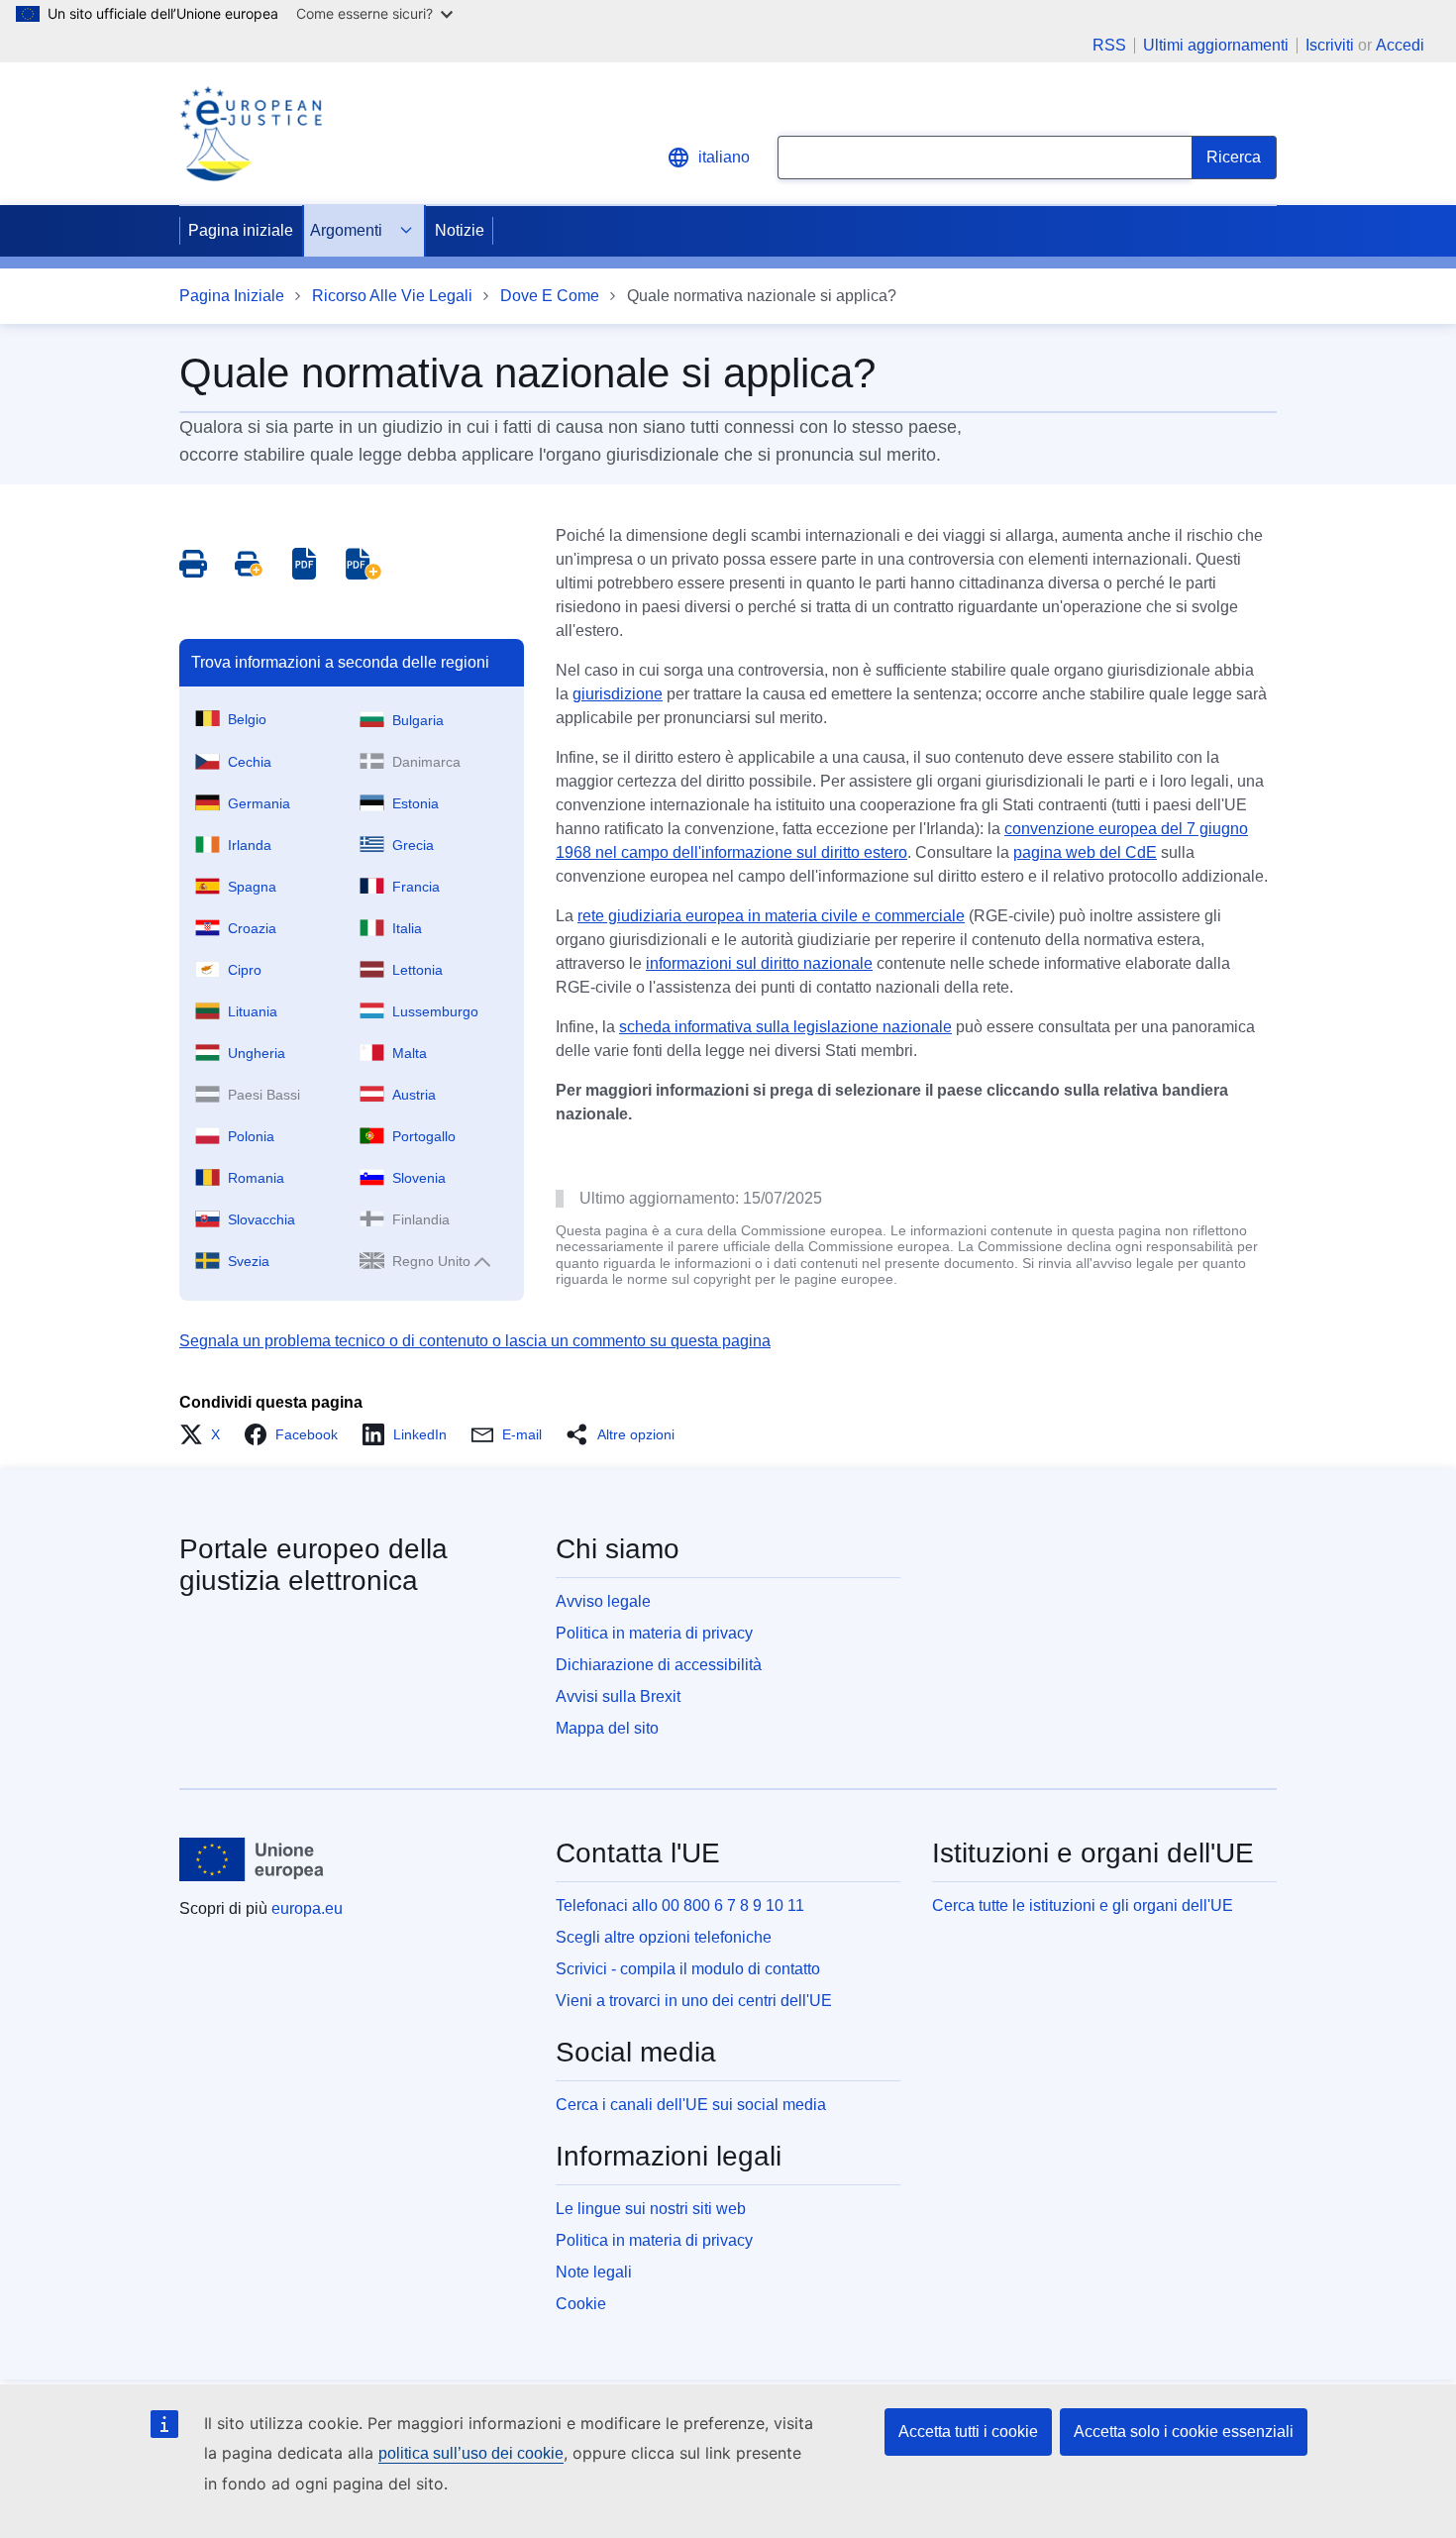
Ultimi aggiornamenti (1216, 46)
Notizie (460, 230)
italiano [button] (724, 157)
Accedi (1400, 45)
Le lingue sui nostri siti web (651, 2209)
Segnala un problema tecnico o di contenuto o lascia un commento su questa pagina (475, 1341)
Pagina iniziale (241, 230)
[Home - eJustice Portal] (251, 134)
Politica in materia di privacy (654, 1633)
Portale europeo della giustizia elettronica (313, 1565)
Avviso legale (603, 1601)
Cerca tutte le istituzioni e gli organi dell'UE (1083, 1905)
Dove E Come (550, 296)
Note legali (594, 2272)
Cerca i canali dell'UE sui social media (691, 2105)
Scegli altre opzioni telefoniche (664, 1937)
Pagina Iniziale (232, 296)
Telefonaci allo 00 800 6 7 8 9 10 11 (680, 1905)
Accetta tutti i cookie (968, 2432)
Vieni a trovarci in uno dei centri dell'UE (694, 2001)
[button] (206, 1434)
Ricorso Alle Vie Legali (392, 296)
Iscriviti (1330, 45)
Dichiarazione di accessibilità (659, 1665)
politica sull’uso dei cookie (471, 2453)
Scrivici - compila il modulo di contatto (688, 1969)
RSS (1109, 46)
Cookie (581, 2304)
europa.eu (307, 1908)
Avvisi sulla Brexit (618, 1696)
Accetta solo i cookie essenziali (1184, 2432)
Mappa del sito (607, 1728)
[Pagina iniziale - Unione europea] (252, 1859)
